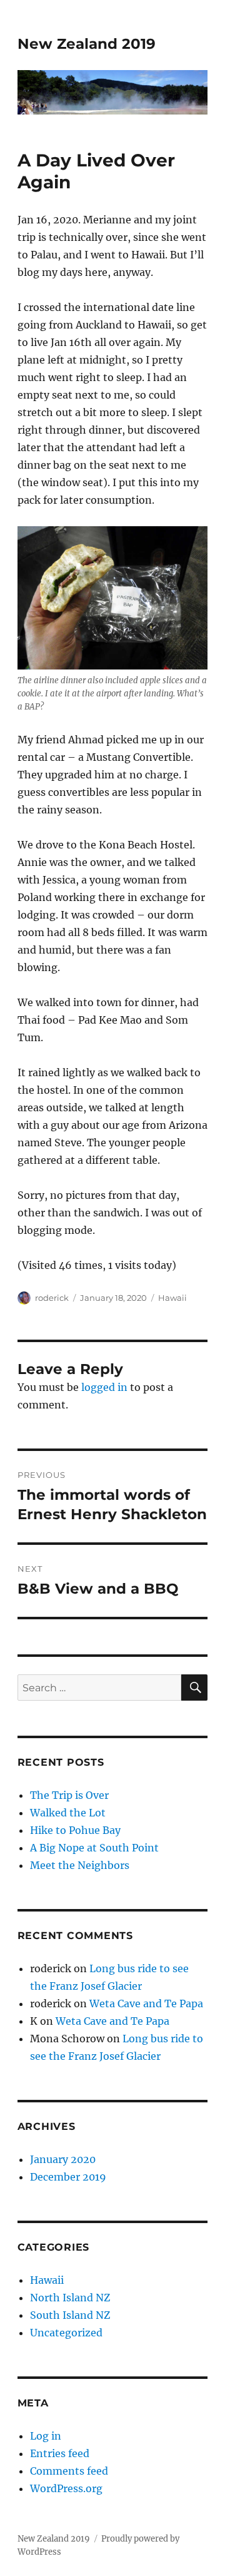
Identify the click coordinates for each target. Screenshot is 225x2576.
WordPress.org (66, 2488)
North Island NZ (70, 2298)
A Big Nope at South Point (94, 1848)
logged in (104, 1387)
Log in (46, 2436)
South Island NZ (70, 2315)
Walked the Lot (68, 1813)
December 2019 (68, 2177)
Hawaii (172, 1298)
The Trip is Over (69, 1795)
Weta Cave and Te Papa (146, 2003)
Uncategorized (66, 2333)
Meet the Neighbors (80, 1865)
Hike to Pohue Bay (75, 1830)
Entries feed (60, 2453)
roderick (52, 1298)
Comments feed (69, 2471)
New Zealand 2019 (87, 44)
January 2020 (63, 2159)
